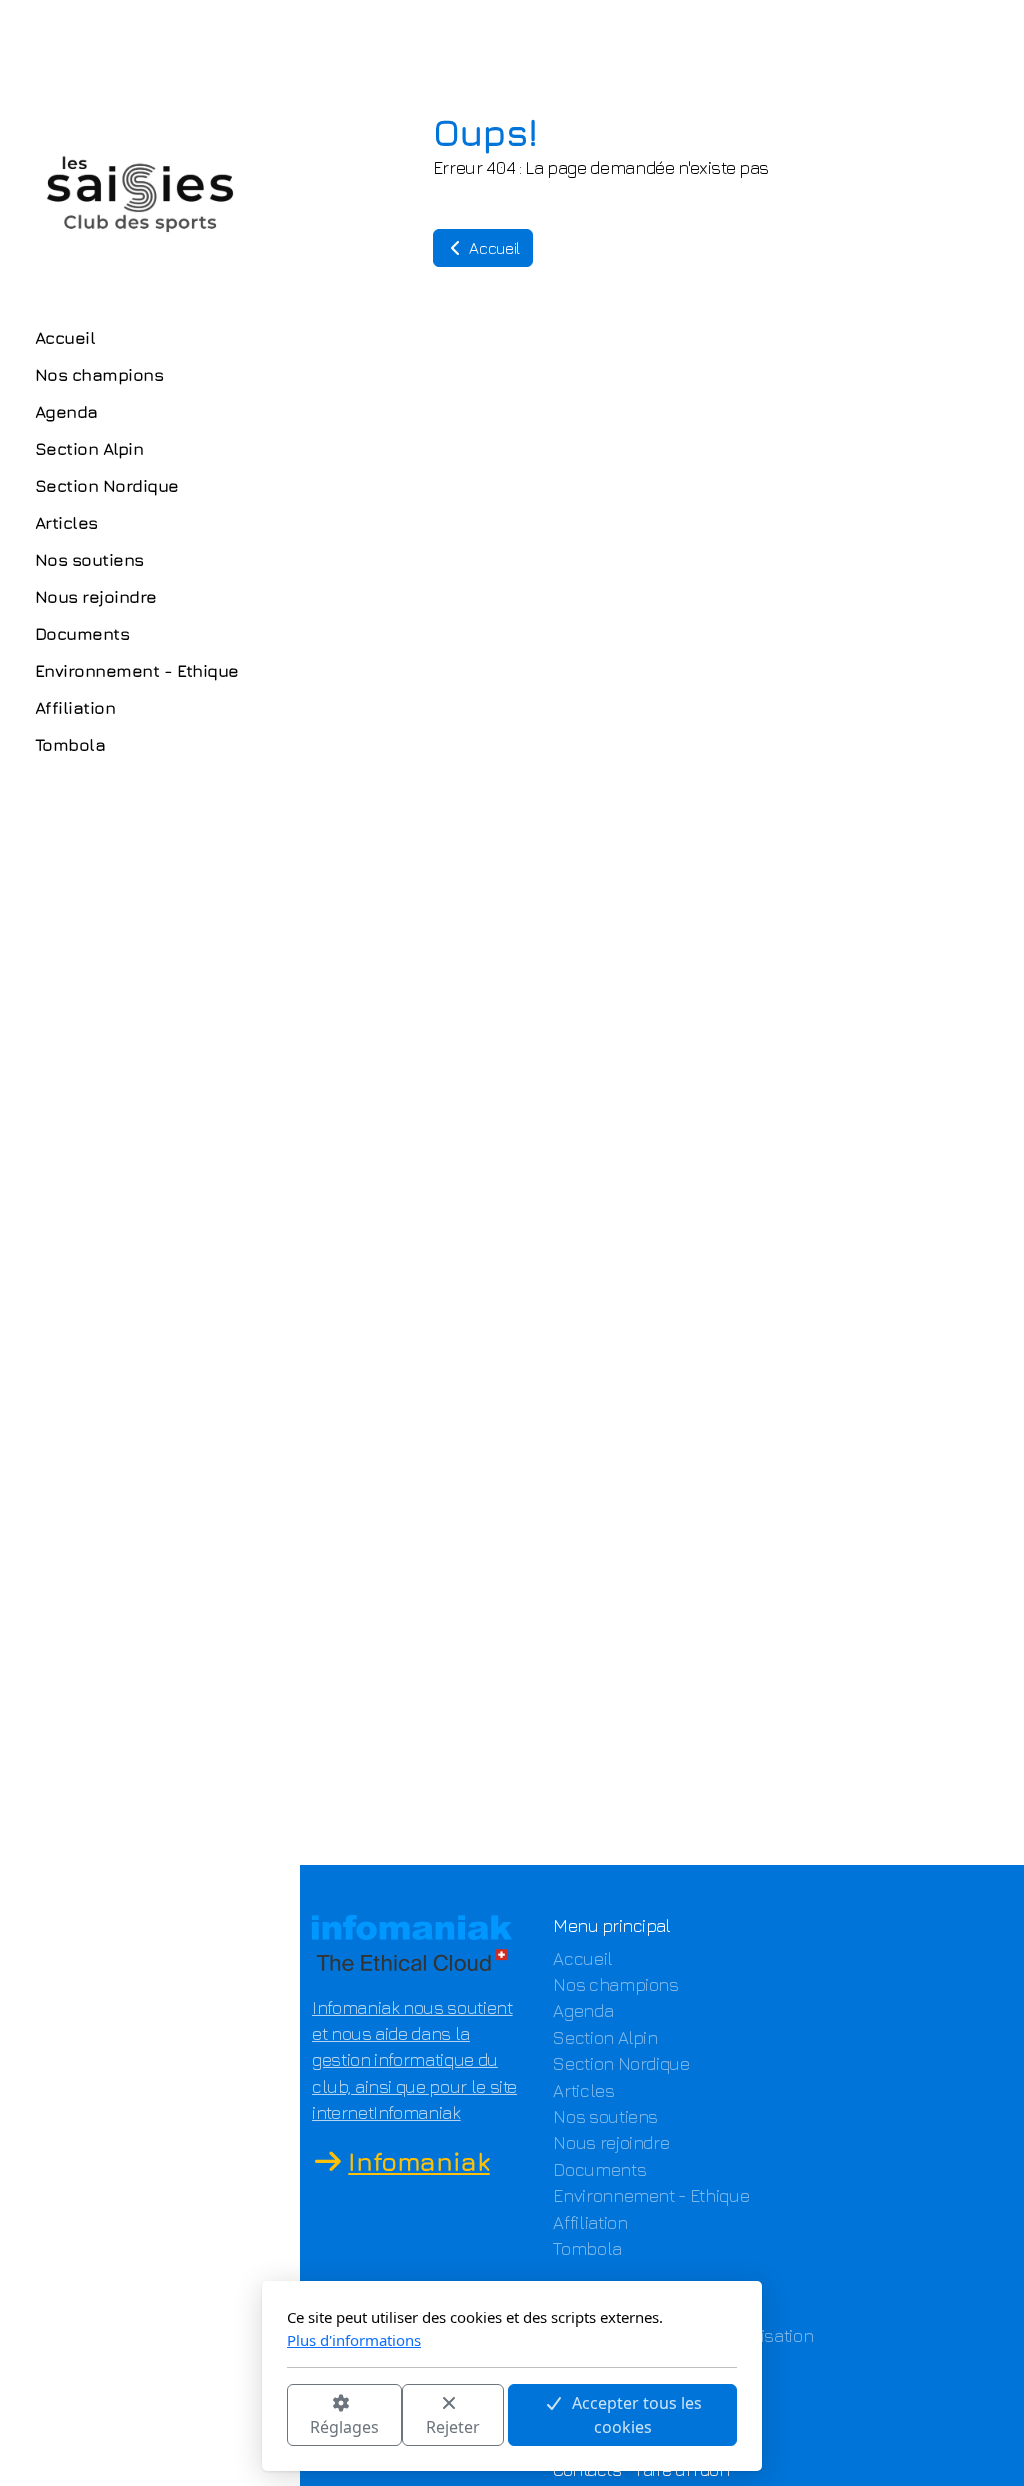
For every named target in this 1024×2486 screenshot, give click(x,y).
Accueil (493, 248)
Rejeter (453, 2427)
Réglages (344, 2427)
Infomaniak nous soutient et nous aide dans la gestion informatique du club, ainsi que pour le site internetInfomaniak (414, 2060)
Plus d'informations (354, 2340)
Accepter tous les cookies (637, 2415)
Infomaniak (418, 2161)
